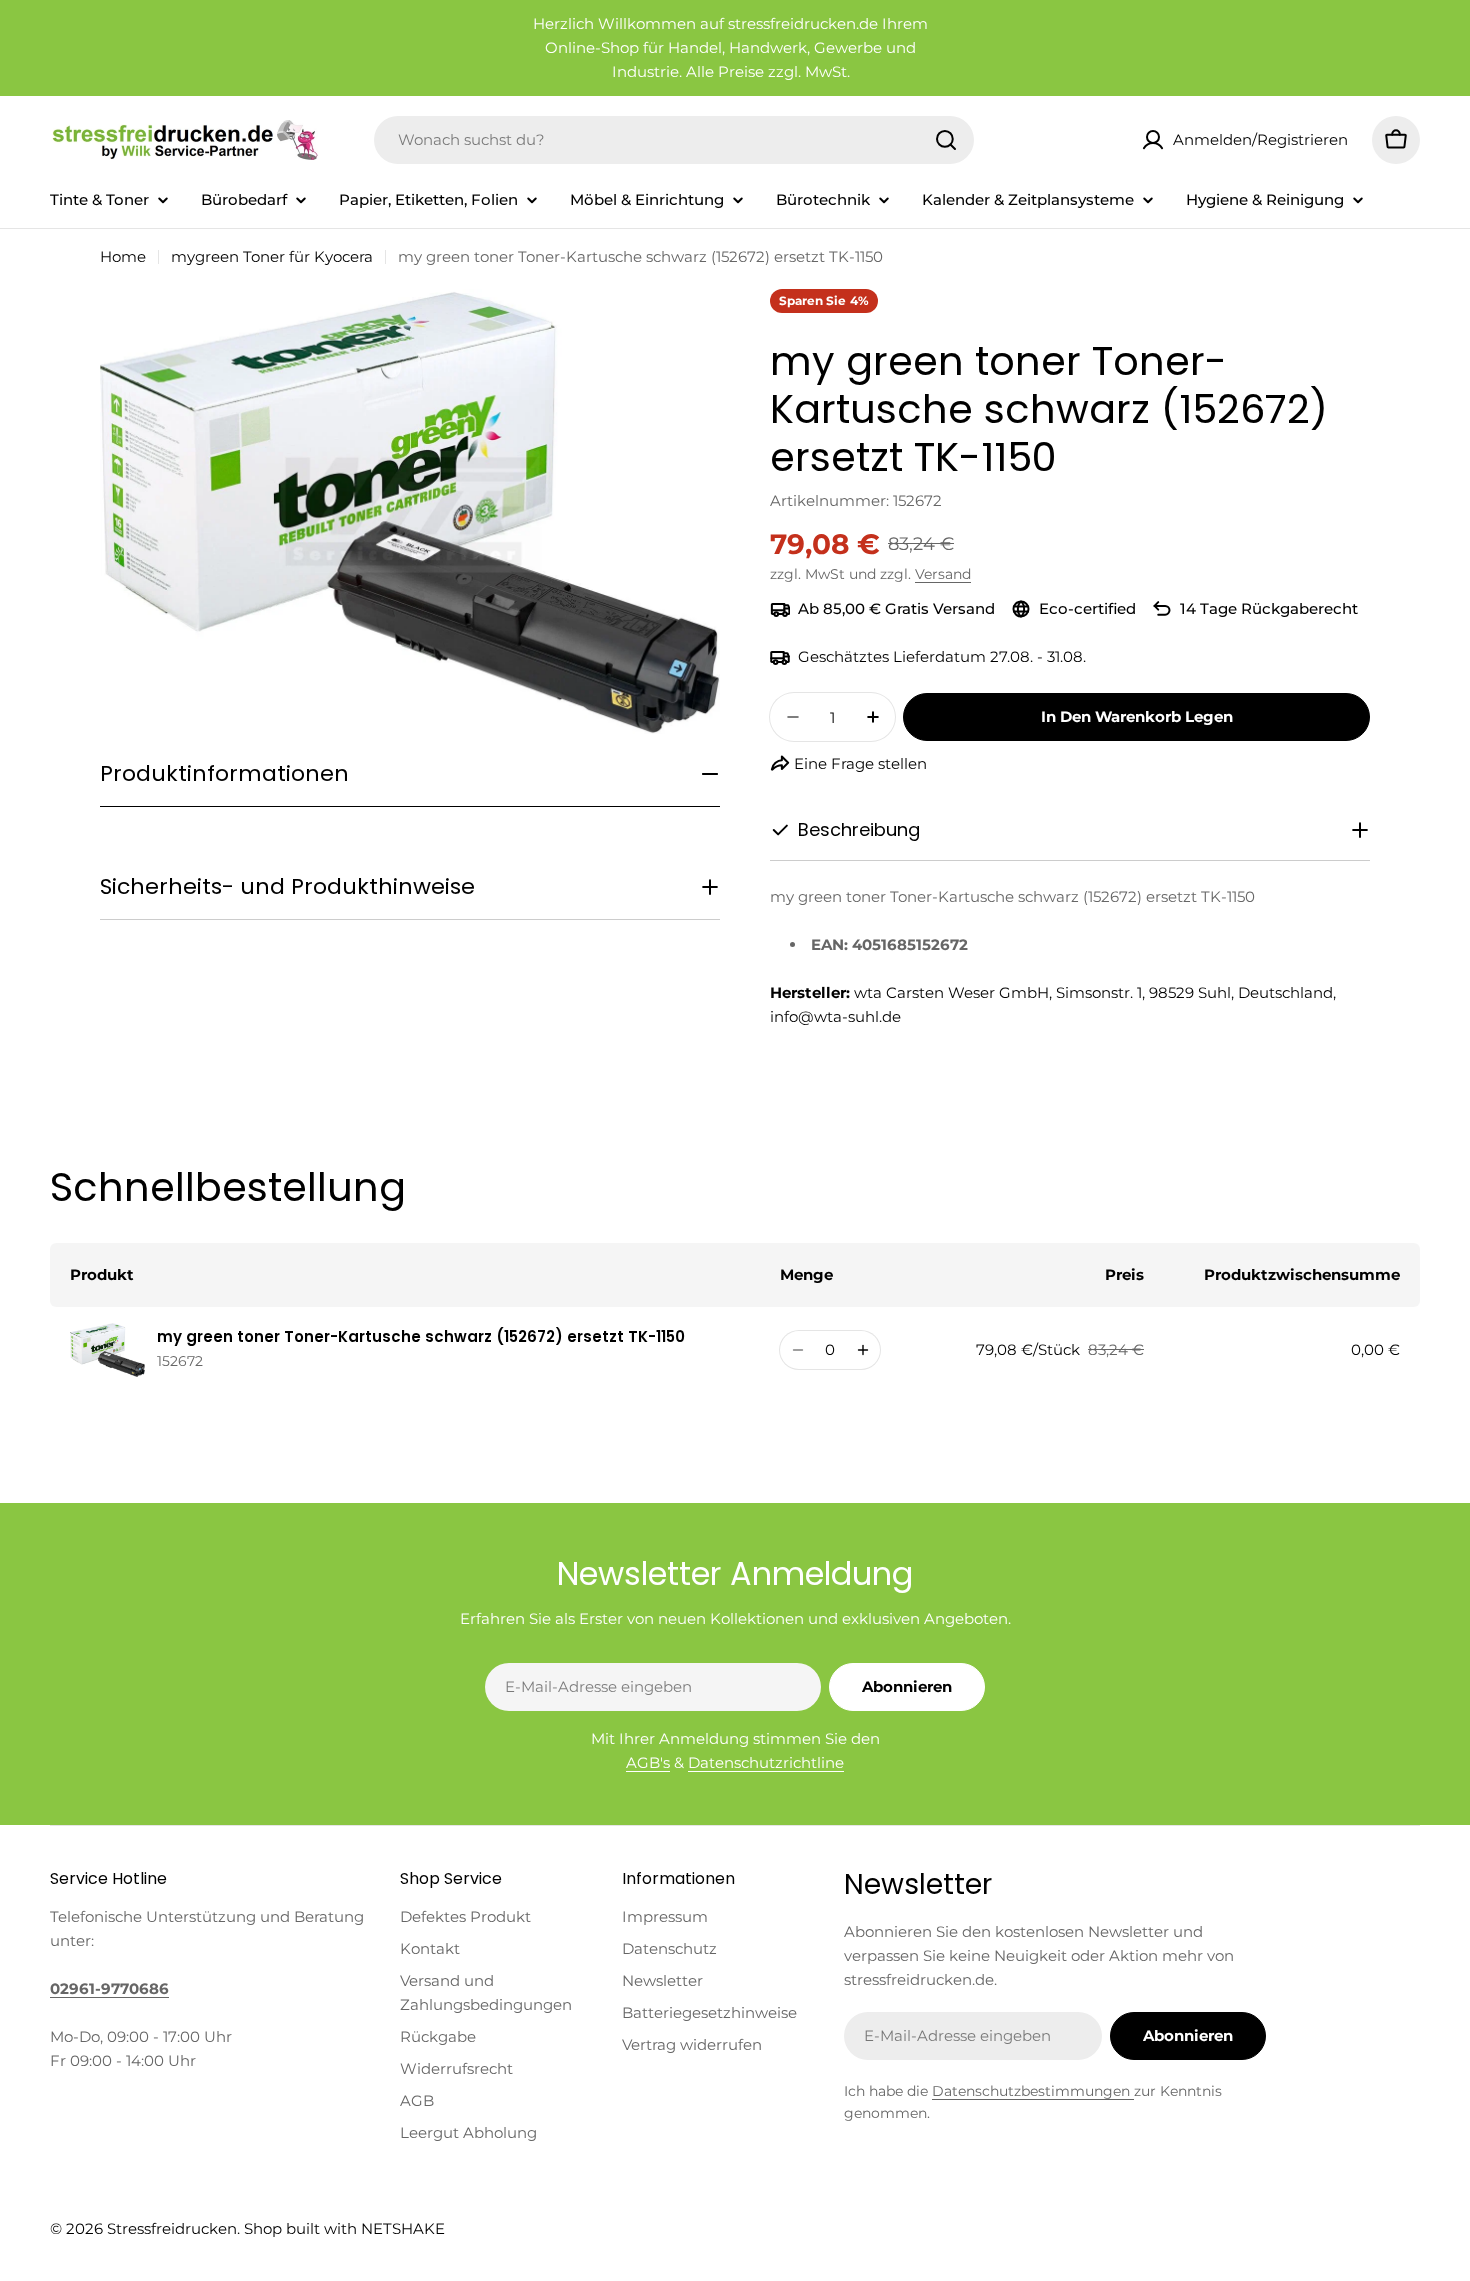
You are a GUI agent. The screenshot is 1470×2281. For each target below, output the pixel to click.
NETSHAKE (403, 2228)
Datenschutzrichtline (766, 1762)
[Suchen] (946, 140)
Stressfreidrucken (172, 2228)
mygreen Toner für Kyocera (272, 256)
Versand (943, 574)
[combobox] (674, 140)
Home (123, 256)
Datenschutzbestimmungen (1033, 2091)
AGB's (648, 1762)
